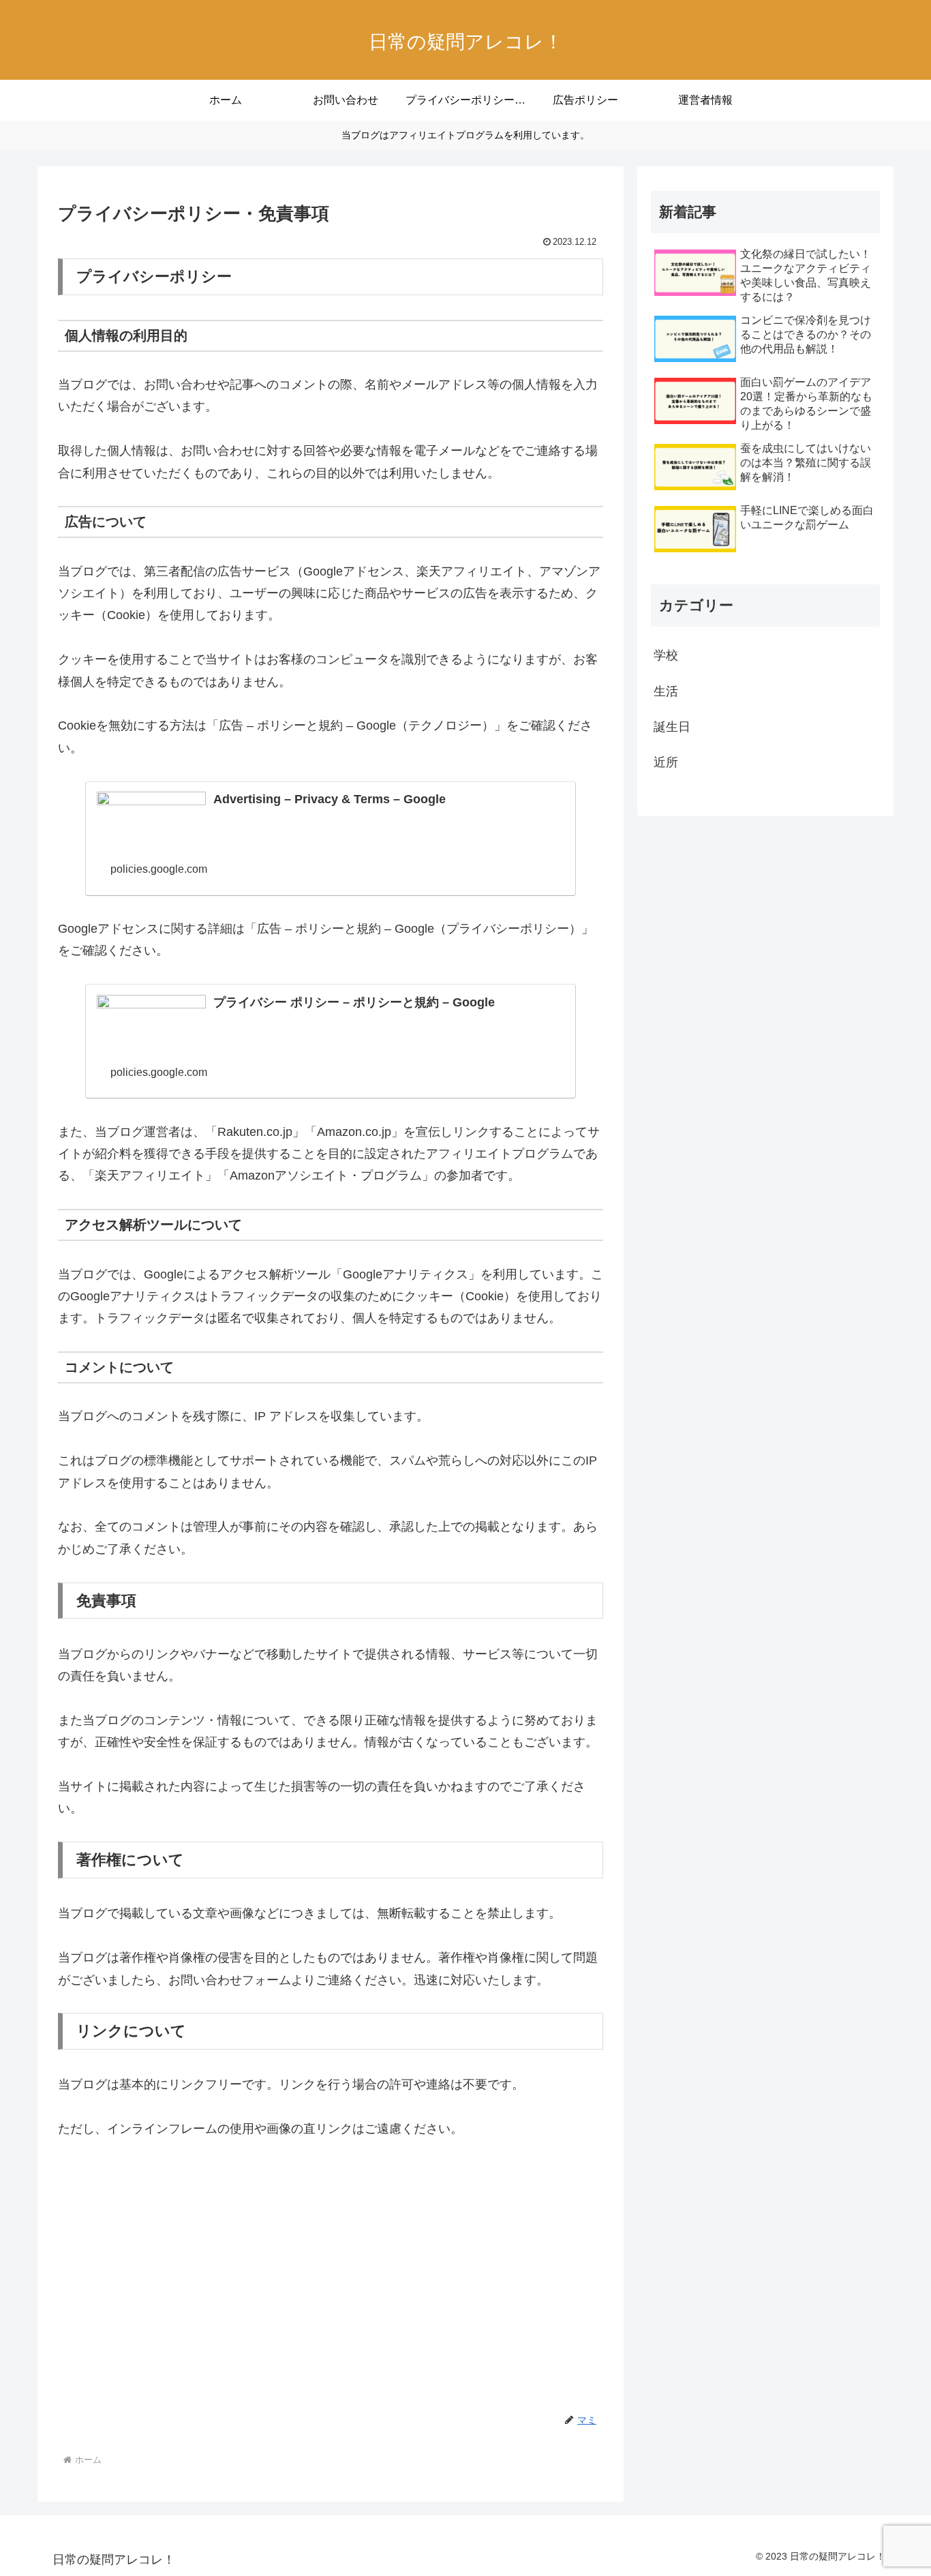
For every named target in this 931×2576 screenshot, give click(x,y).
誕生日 (672, 727)
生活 (666, 691)
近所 (666, 762)
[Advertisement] (331, 2258)
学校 (666, 655)
